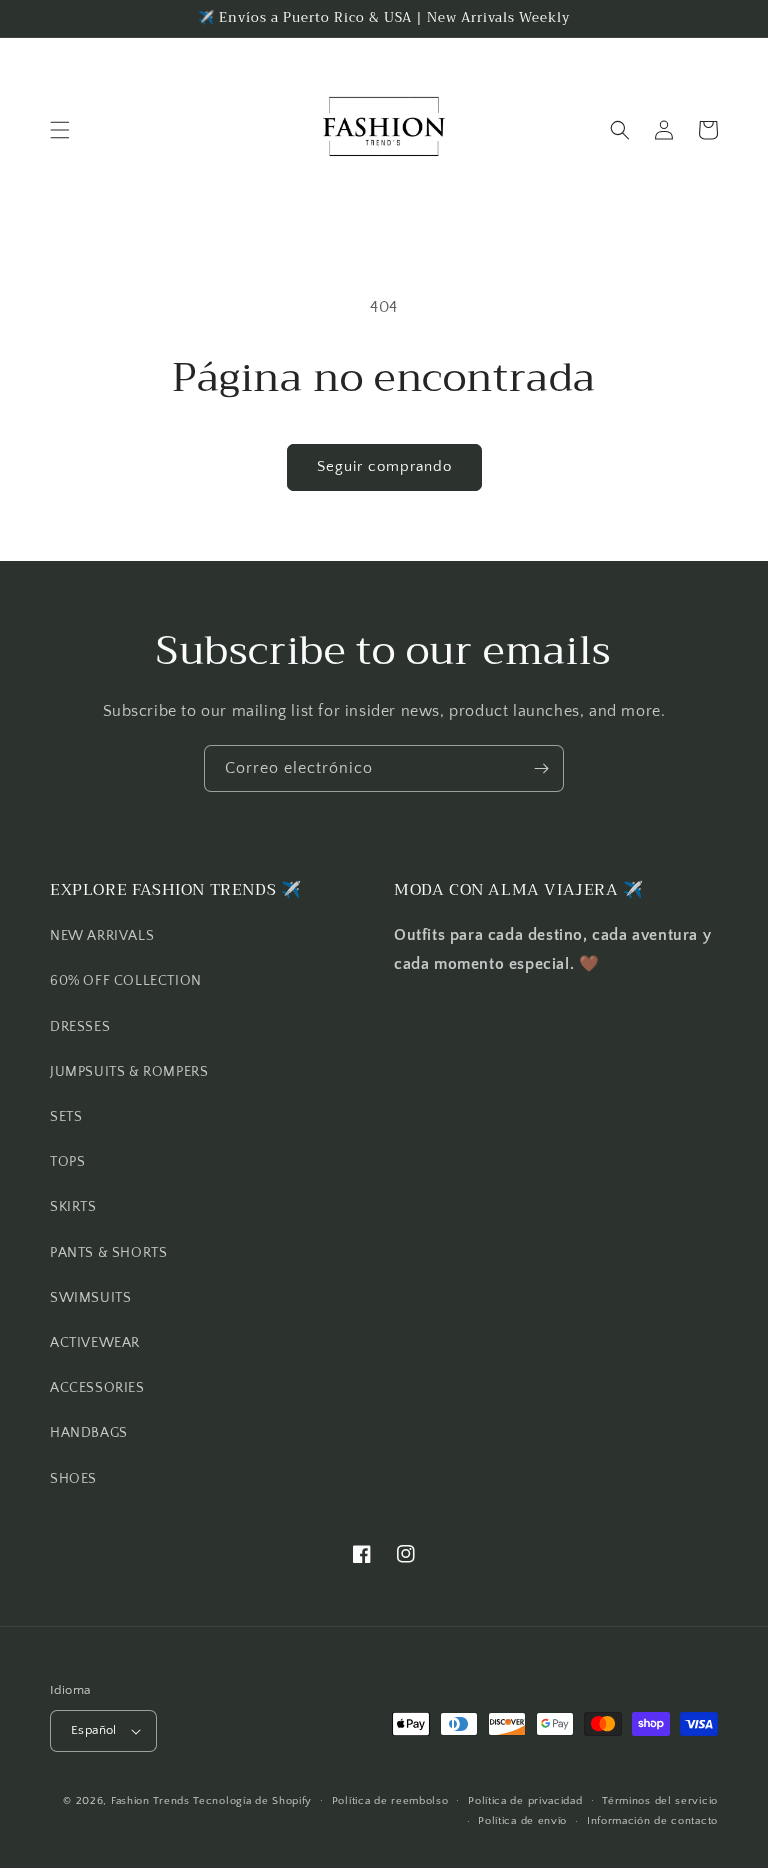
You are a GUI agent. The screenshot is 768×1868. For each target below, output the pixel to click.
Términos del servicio (660, 1801)
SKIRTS (73, 1207)
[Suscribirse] (541, 768)
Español (94, 1730)
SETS (66, 1117)
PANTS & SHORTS (108, 1253)
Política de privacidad (525, 1801)
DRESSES (80, 1027)
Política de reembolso (390, 1801)
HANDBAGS (89, 1433)
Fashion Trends (150, 1801)
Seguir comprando (384, 466)
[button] (60, 130)
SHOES (73, 1479)
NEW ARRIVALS (102, 936)
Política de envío (522, 1821)
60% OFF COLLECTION (126, 981)
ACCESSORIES (97, 1388)
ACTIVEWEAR (95, 1343)
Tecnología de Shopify (252, 1801)
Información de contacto (652, 1821)
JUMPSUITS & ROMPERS (129, 1072)
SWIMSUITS (90, 1298)
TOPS (67, 1162)
